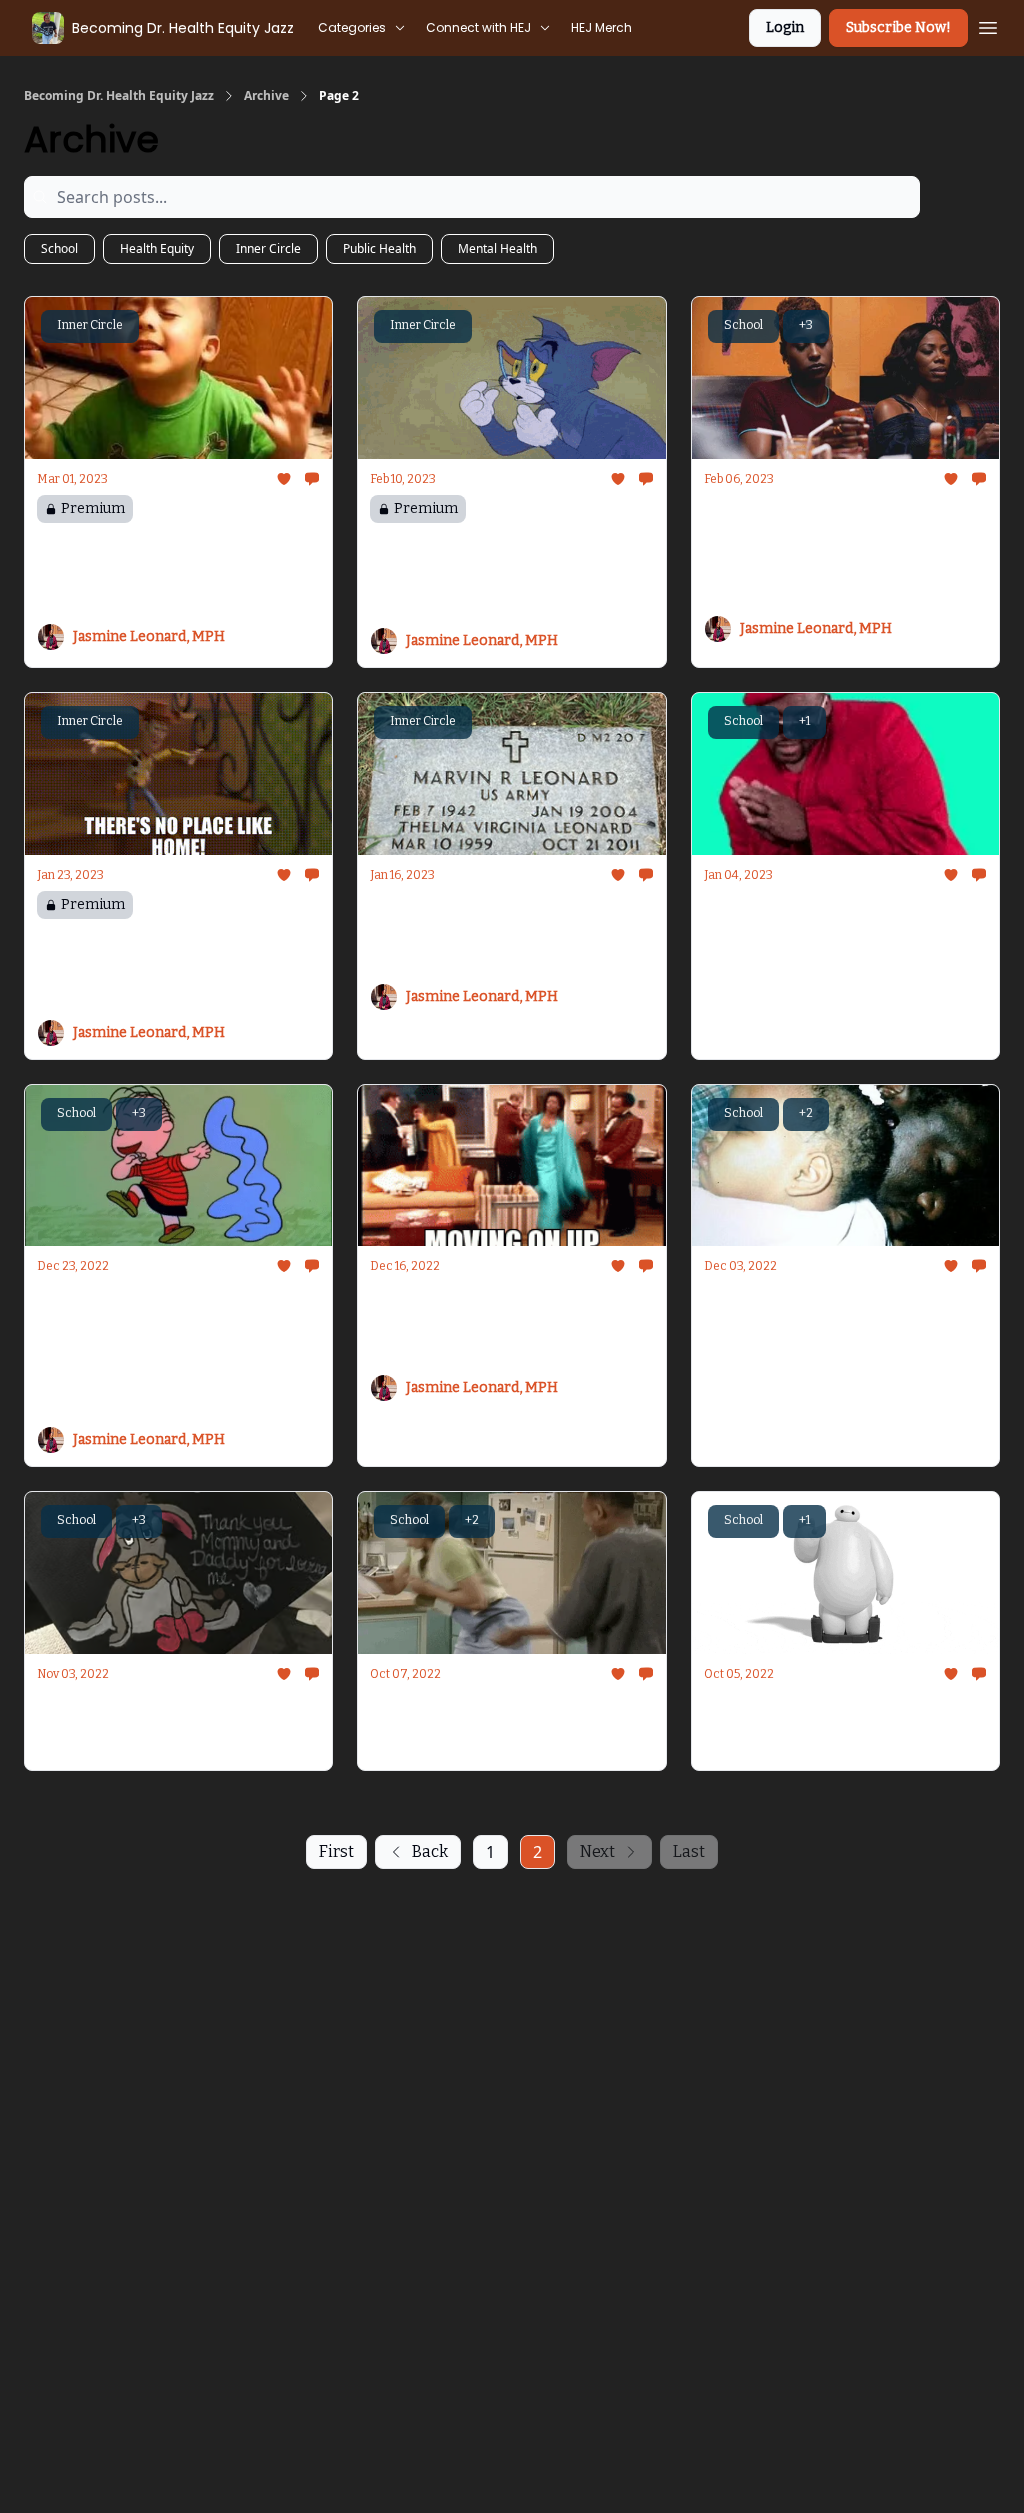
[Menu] (988, 25)
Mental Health (497, 248)
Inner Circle (268, 248)
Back (430, 1851)
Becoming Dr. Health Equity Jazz (119, 96)
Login (785, 27)
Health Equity (157, 248)
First (336, 1851)
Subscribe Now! (898, 27)
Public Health (379, 248)
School (59, 248)
